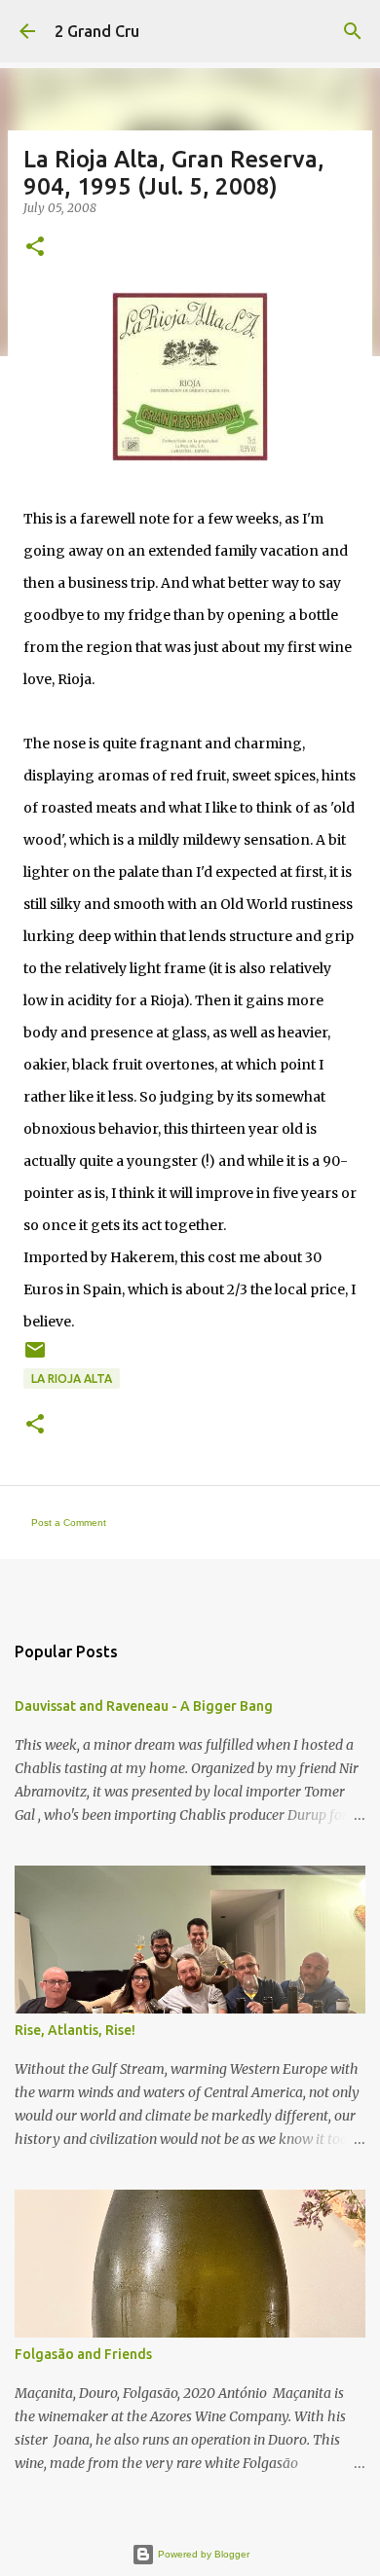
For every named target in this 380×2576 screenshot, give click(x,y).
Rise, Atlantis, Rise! (75, 2030)
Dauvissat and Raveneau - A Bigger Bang (144, 1706)
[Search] (353, 31)
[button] (35, 248)
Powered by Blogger (202, 2554)
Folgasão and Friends (83, 2354)
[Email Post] (35, 1357)
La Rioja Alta (72, 1379)
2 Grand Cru (97, 31)
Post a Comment (69, 1523)
